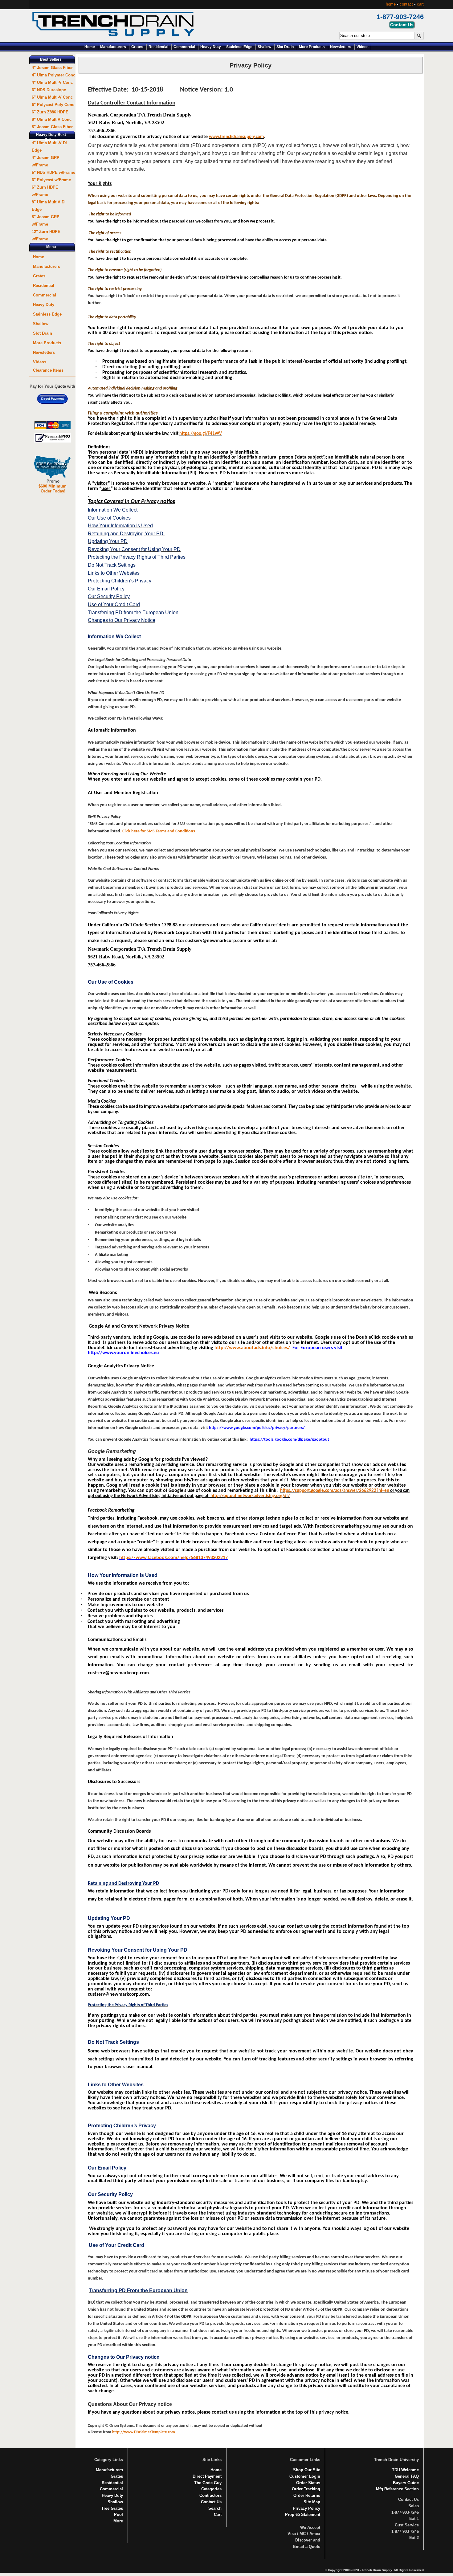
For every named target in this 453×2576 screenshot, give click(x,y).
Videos (363, 47)
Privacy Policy (306, 2508)
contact (406, 4)
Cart (218, 2515)
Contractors (210, 2495)
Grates (137, 47)
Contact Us (211, 2502)
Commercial (184, 47)
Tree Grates (112, 2508)
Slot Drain (285, 47)
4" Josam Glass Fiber (52, 68)
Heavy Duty (211, 47)
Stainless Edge (239, 47)
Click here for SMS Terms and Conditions (159, 831)
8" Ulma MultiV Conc (52, 119)
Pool (118, 2515)
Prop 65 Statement (303, 2515)
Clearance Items (48, 370)
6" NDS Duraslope (49, 90)
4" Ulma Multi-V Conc (52, 82)
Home (90, 47)
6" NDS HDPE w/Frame (53, 172)
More (118, 2521)
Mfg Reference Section (397, 2489)
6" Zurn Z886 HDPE (50, 112)
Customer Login (305, 2476)
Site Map (312, 2502)
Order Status (308, 2483)
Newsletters (341, 47)
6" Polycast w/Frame (51, 180)
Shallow (264, 47)
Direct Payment (207, 2476)
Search (215, 2508)
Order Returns (307, 2495)
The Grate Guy (208, 2483)
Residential (158, 47)
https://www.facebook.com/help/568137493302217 (173, 1558)
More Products (312, 47)
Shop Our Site (307, 2470)
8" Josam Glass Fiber (52, 127)
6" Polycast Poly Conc (53, 105)
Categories (211, 2489)
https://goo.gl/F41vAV (201, 434)
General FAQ (407, 2476)
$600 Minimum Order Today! (53, 489)
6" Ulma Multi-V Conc (52, 97)
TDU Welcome (405, 2470)
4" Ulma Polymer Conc (53, 75)
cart (420, 4)
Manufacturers (113, 47)
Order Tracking (306, 2489)
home (391, 4)
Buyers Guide (406, 2483)
